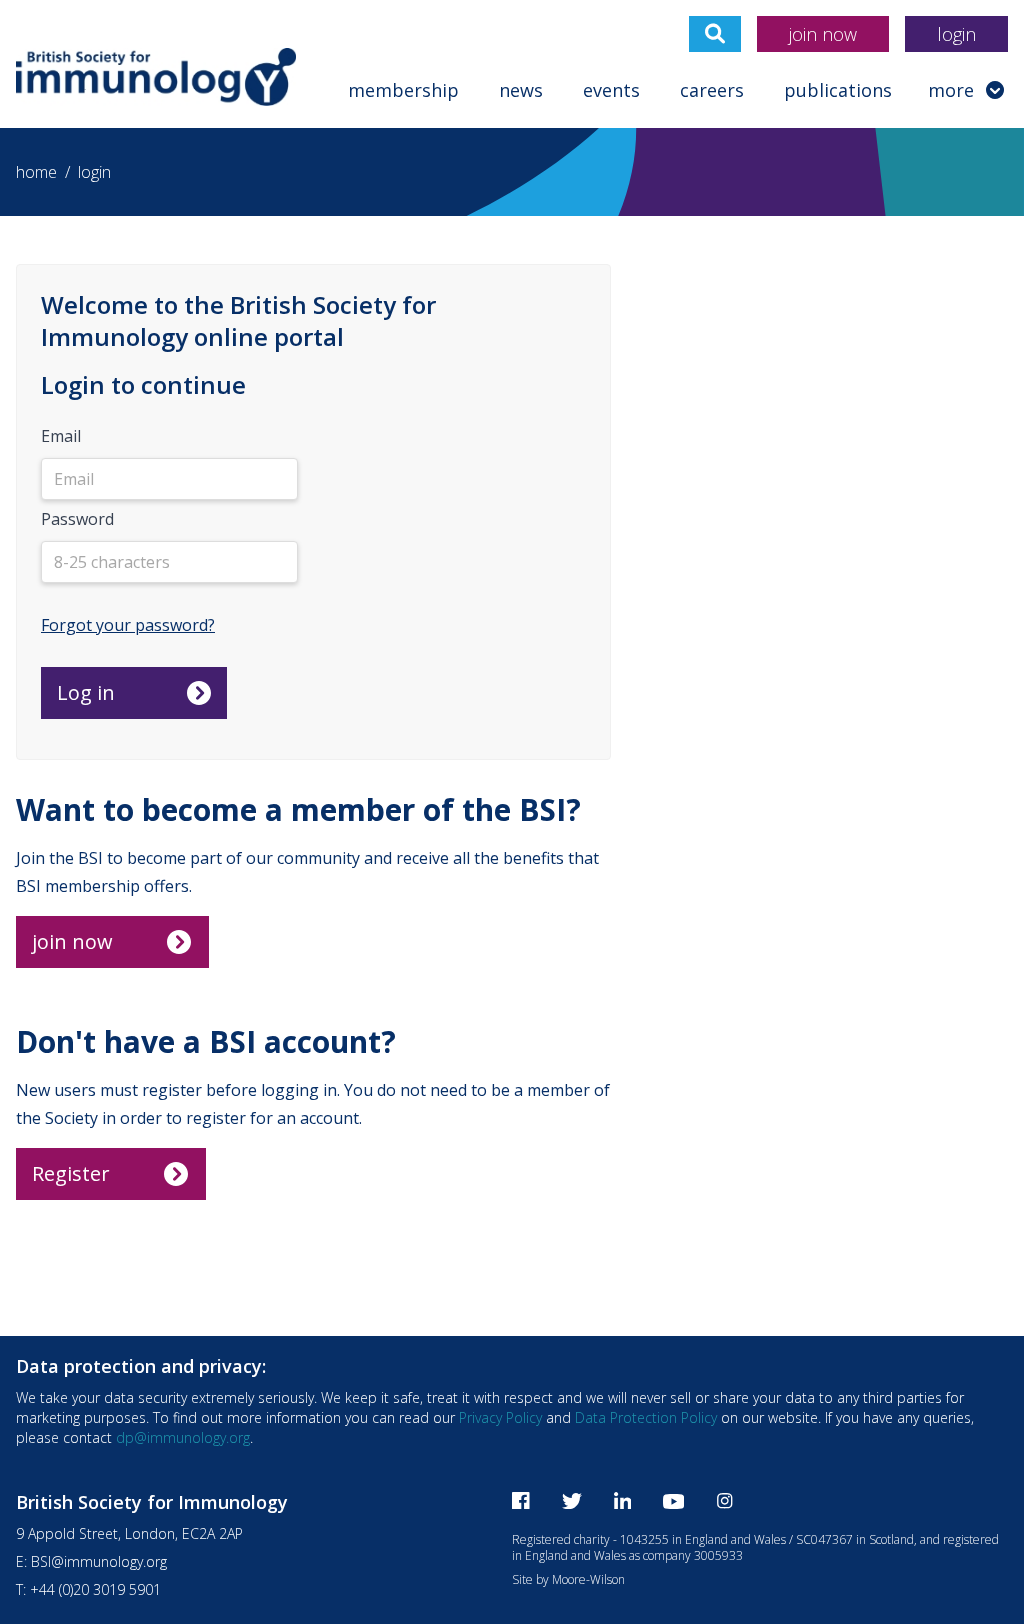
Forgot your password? (128, 625)
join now (823, 34)
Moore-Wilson (588, 1579)
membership (403, 90)
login (956, 34)
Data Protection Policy (646, 1417)
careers (712, 90)
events (611, 90)
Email (61, 436)
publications (838, 90)
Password (77, 519)
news (521, 90)
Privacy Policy (500, 1417)
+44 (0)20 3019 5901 (95, 1589)
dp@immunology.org (183, 1437)
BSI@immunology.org (99, 1561)
